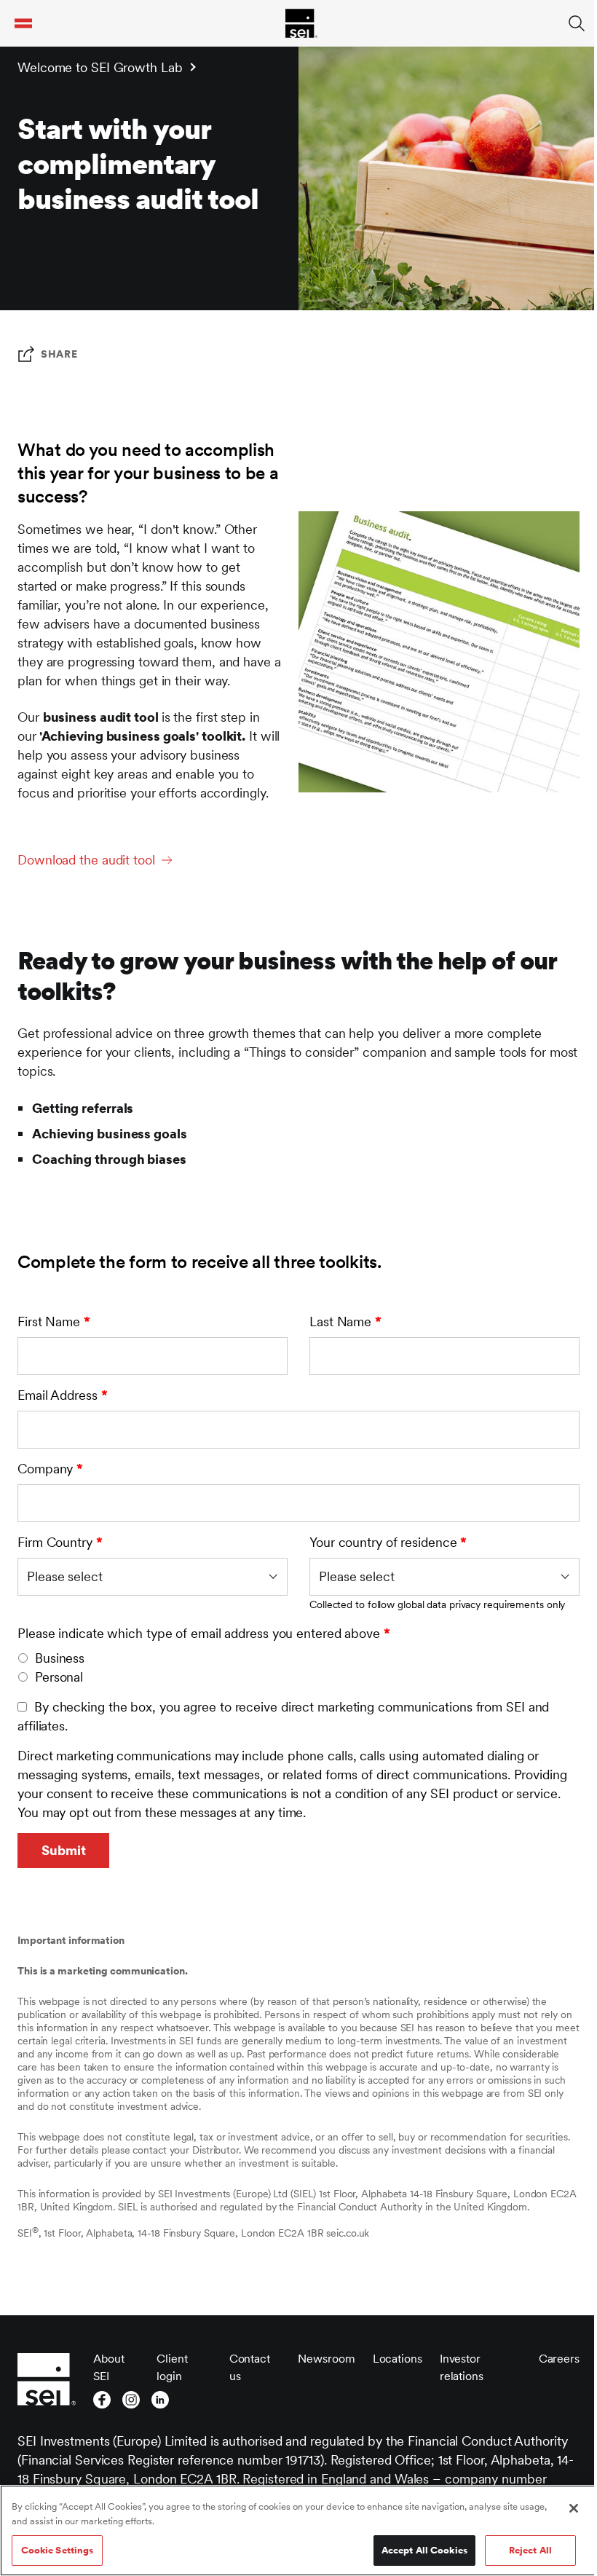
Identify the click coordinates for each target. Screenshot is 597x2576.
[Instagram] (131, 2400)
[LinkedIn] (160, 2400)
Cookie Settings (58, 2550)
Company (50, 1469)
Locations (398, 2359)
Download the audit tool (86, 860)
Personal (59, 1677)
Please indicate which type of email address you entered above (204, 1633)
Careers (559, 2359)
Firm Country (60, 1542)
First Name (54, 1322)
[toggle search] (577, 23)
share (59, 354)
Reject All (530, 2550)
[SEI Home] (301, 23)
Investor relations (462, 2367)
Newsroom (326, 2359)
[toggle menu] (23, 23)
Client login (172, 2367)
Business (60, 1658)
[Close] (574, 2508)
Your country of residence (388, 1542)
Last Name (345, 1322)
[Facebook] (102, 2400)
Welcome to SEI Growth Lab (100, 67)
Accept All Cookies (424, 2550)
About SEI (109, 2367)
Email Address (63, 1395)
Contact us (250, 2367)
